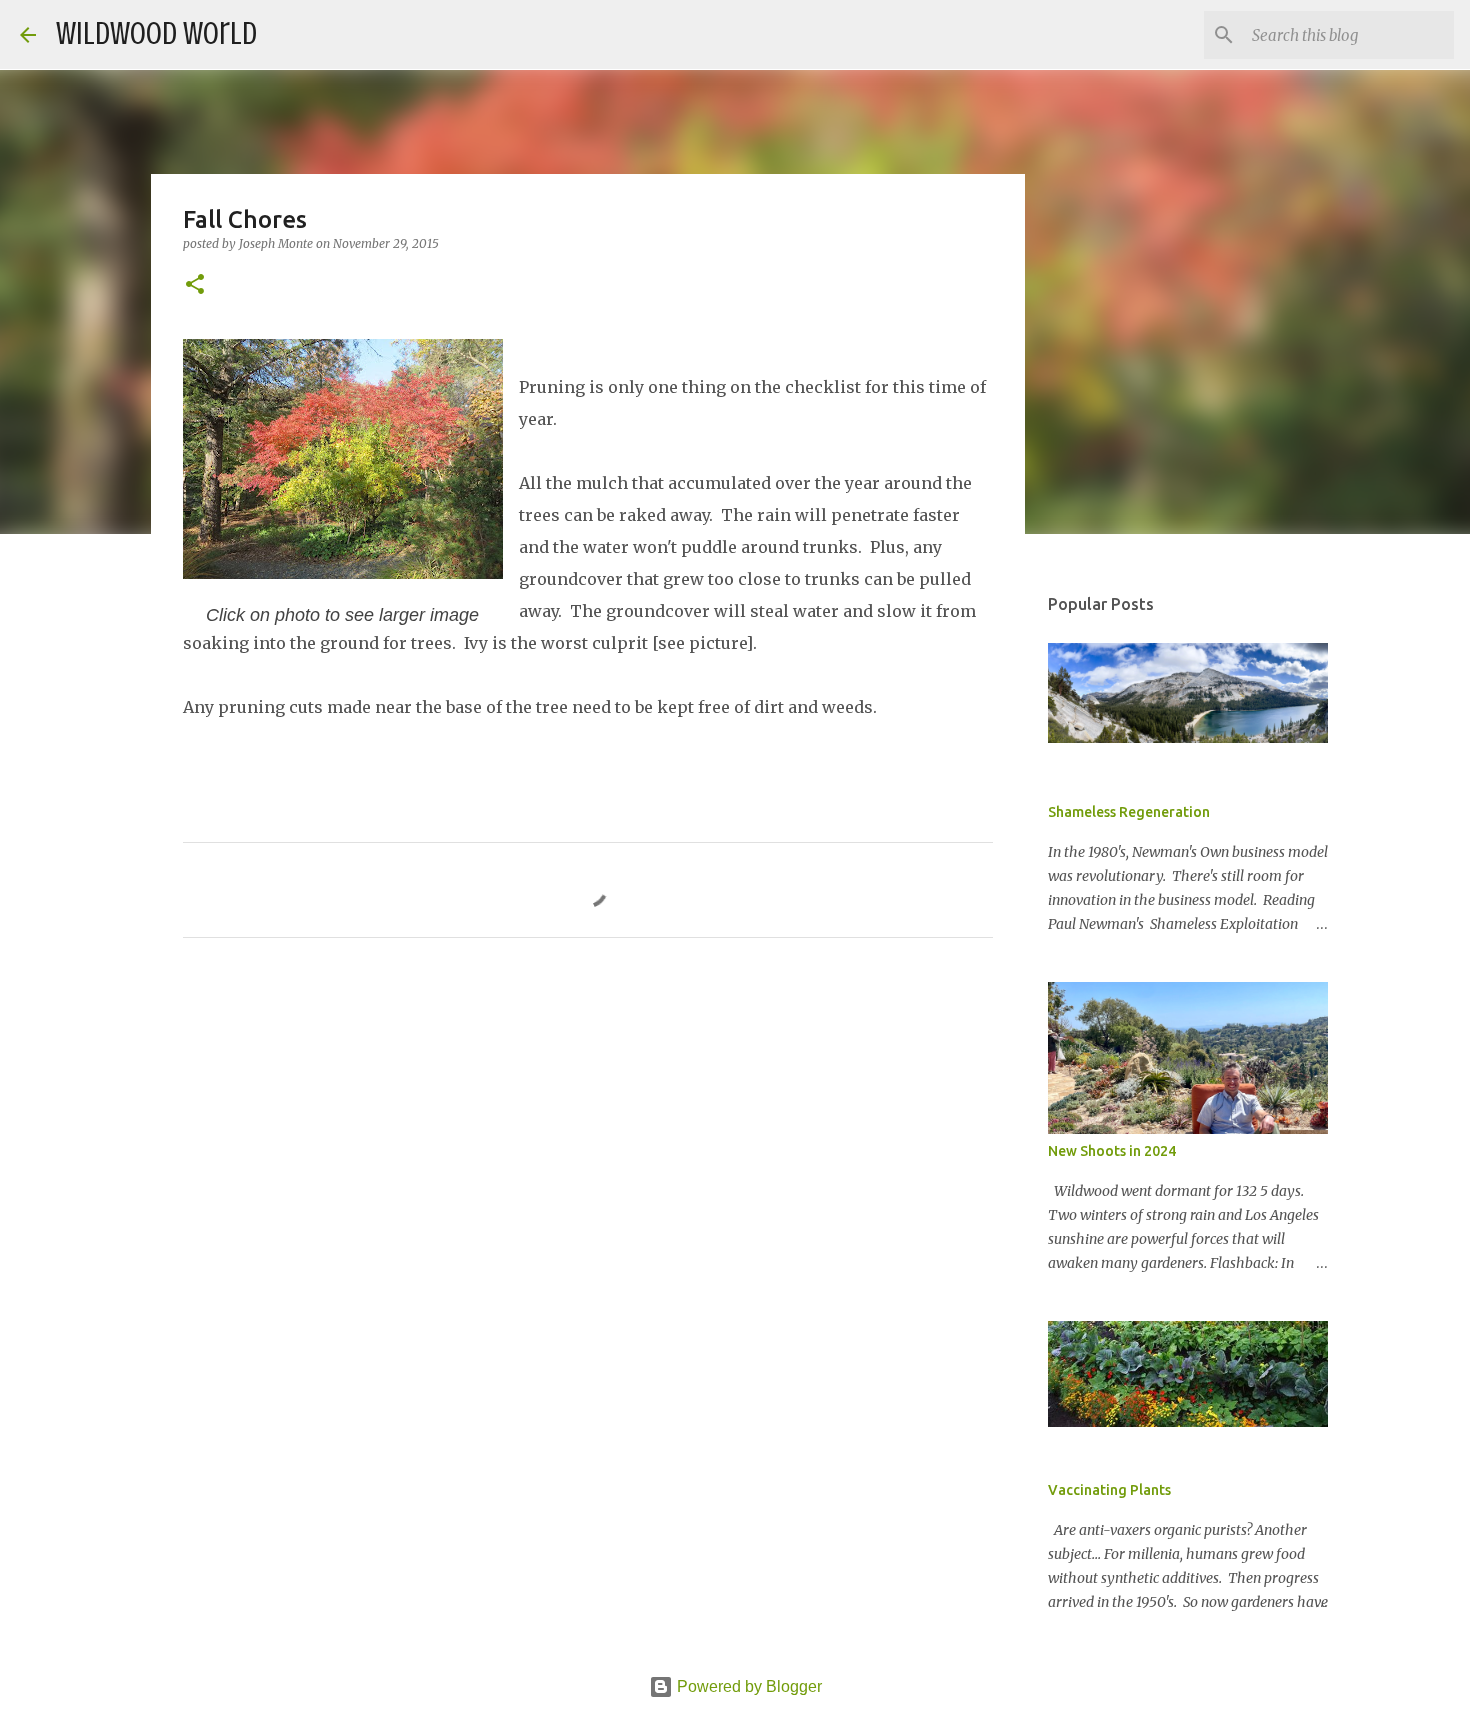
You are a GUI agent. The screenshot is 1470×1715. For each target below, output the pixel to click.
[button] (195, 285)
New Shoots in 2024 (1112, 1151)
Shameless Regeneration (1129, 812)
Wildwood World (156, 34)
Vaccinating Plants (1109, 1490)
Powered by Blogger (747, 1686)
